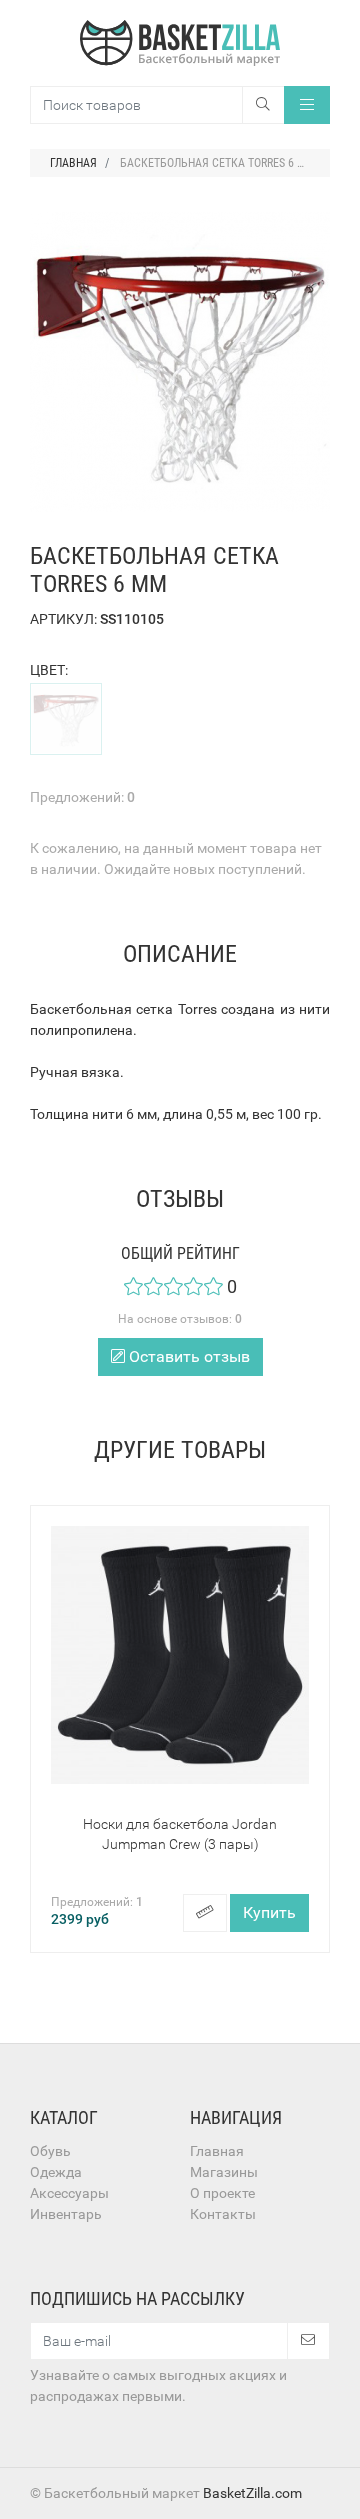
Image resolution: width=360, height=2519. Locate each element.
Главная (217, 2151)
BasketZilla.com (252, 2493)
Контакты (223, 2214)
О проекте (222, 2193)
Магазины (224, 2172)
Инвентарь (66, 2214)
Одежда (56, 2172)
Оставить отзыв (187, 1356)
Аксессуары (69, 2193)
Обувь (50, 2151)
